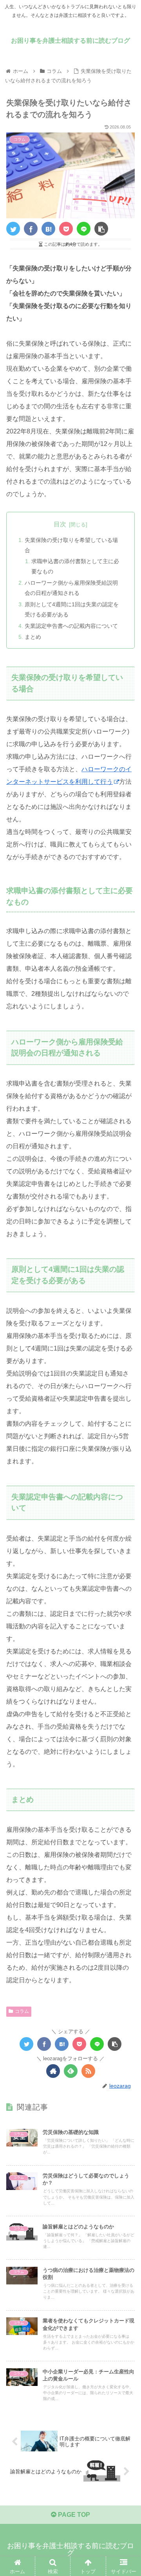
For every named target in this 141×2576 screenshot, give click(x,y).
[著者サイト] (53, 2071)
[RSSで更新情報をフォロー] (88, 2071)
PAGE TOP (73, 2515)
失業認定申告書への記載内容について (71, 626)
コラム (22, 2011)
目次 (60, 524)
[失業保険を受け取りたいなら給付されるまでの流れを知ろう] (48, 229)
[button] (126, 1395)
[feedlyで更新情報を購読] (71, 2071)
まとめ (33, 637)
